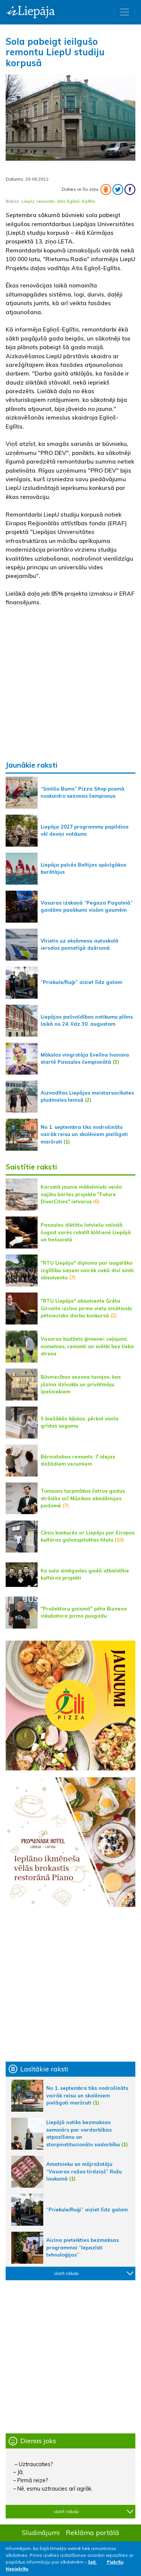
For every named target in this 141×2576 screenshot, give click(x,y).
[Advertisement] (70, 684)
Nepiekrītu (17, 2569)
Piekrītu (115, 2562)
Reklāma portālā (92, 2532)
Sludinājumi (41, 2532)
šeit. (92, 2562)
